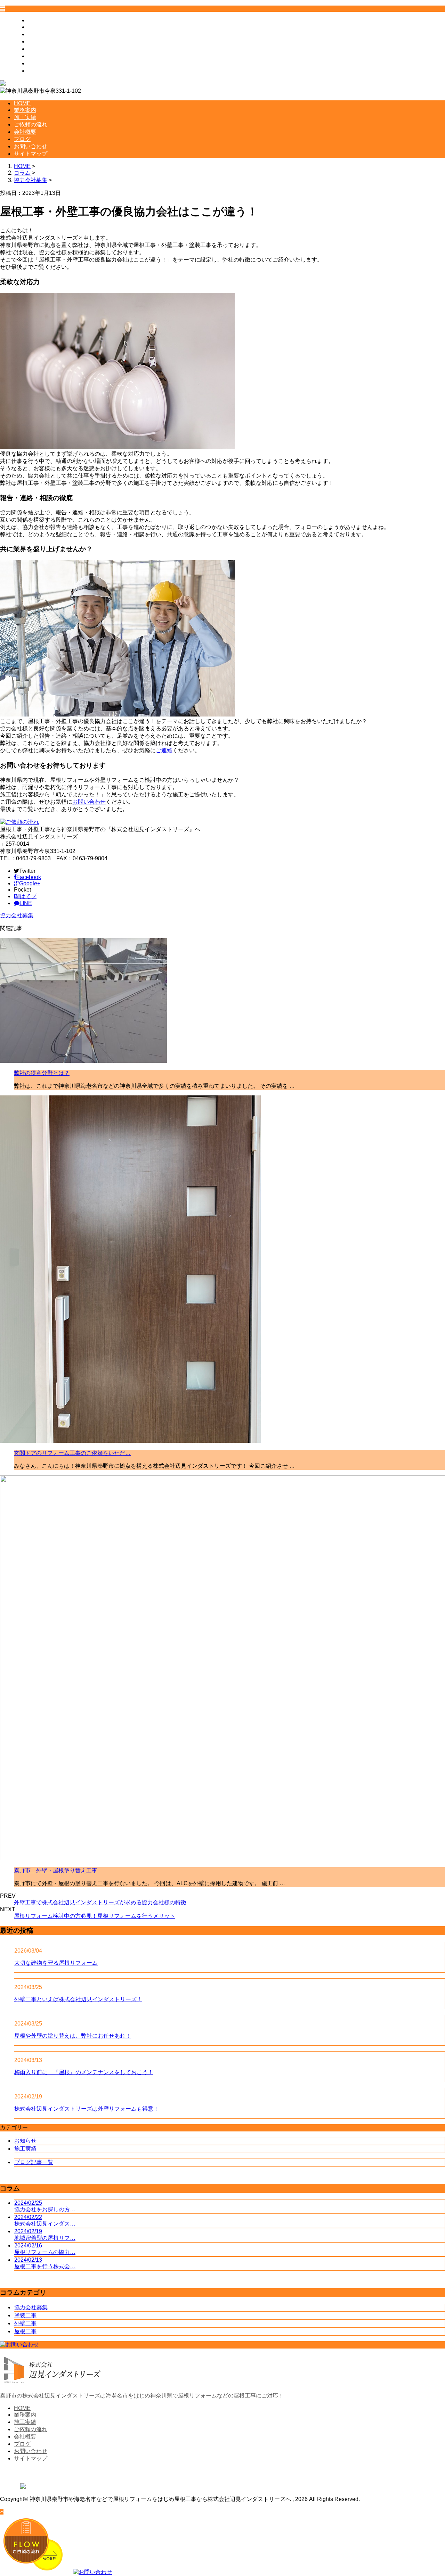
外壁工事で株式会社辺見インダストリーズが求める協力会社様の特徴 (100, 1902)
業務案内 (39, 27)
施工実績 (39, 34)
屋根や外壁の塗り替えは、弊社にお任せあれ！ (73, 2036)
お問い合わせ (44, 63)
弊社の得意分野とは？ (42, 1073)
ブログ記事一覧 (34, 2162)
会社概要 (39, 49)
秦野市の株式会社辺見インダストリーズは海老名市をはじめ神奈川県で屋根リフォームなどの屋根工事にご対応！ (142, 2396)
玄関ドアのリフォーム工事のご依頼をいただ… (72, 1453)
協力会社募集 (31, 180)
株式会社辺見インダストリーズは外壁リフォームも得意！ (87, 2109)
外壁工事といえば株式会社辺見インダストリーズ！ (78, 1999)
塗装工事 (25, 2315)
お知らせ (25, 2141)
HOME (36, 20)
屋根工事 (25, 2331)
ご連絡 (164, 750)
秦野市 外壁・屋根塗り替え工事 (56, 1870)
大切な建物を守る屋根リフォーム (56, 1963)
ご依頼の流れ (44, 42)
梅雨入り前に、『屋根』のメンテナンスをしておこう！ (84, 2072)
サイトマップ (44, 71)
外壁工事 (25, 2323)
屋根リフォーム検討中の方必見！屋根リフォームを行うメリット (95, 1916)
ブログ (36, 56)
